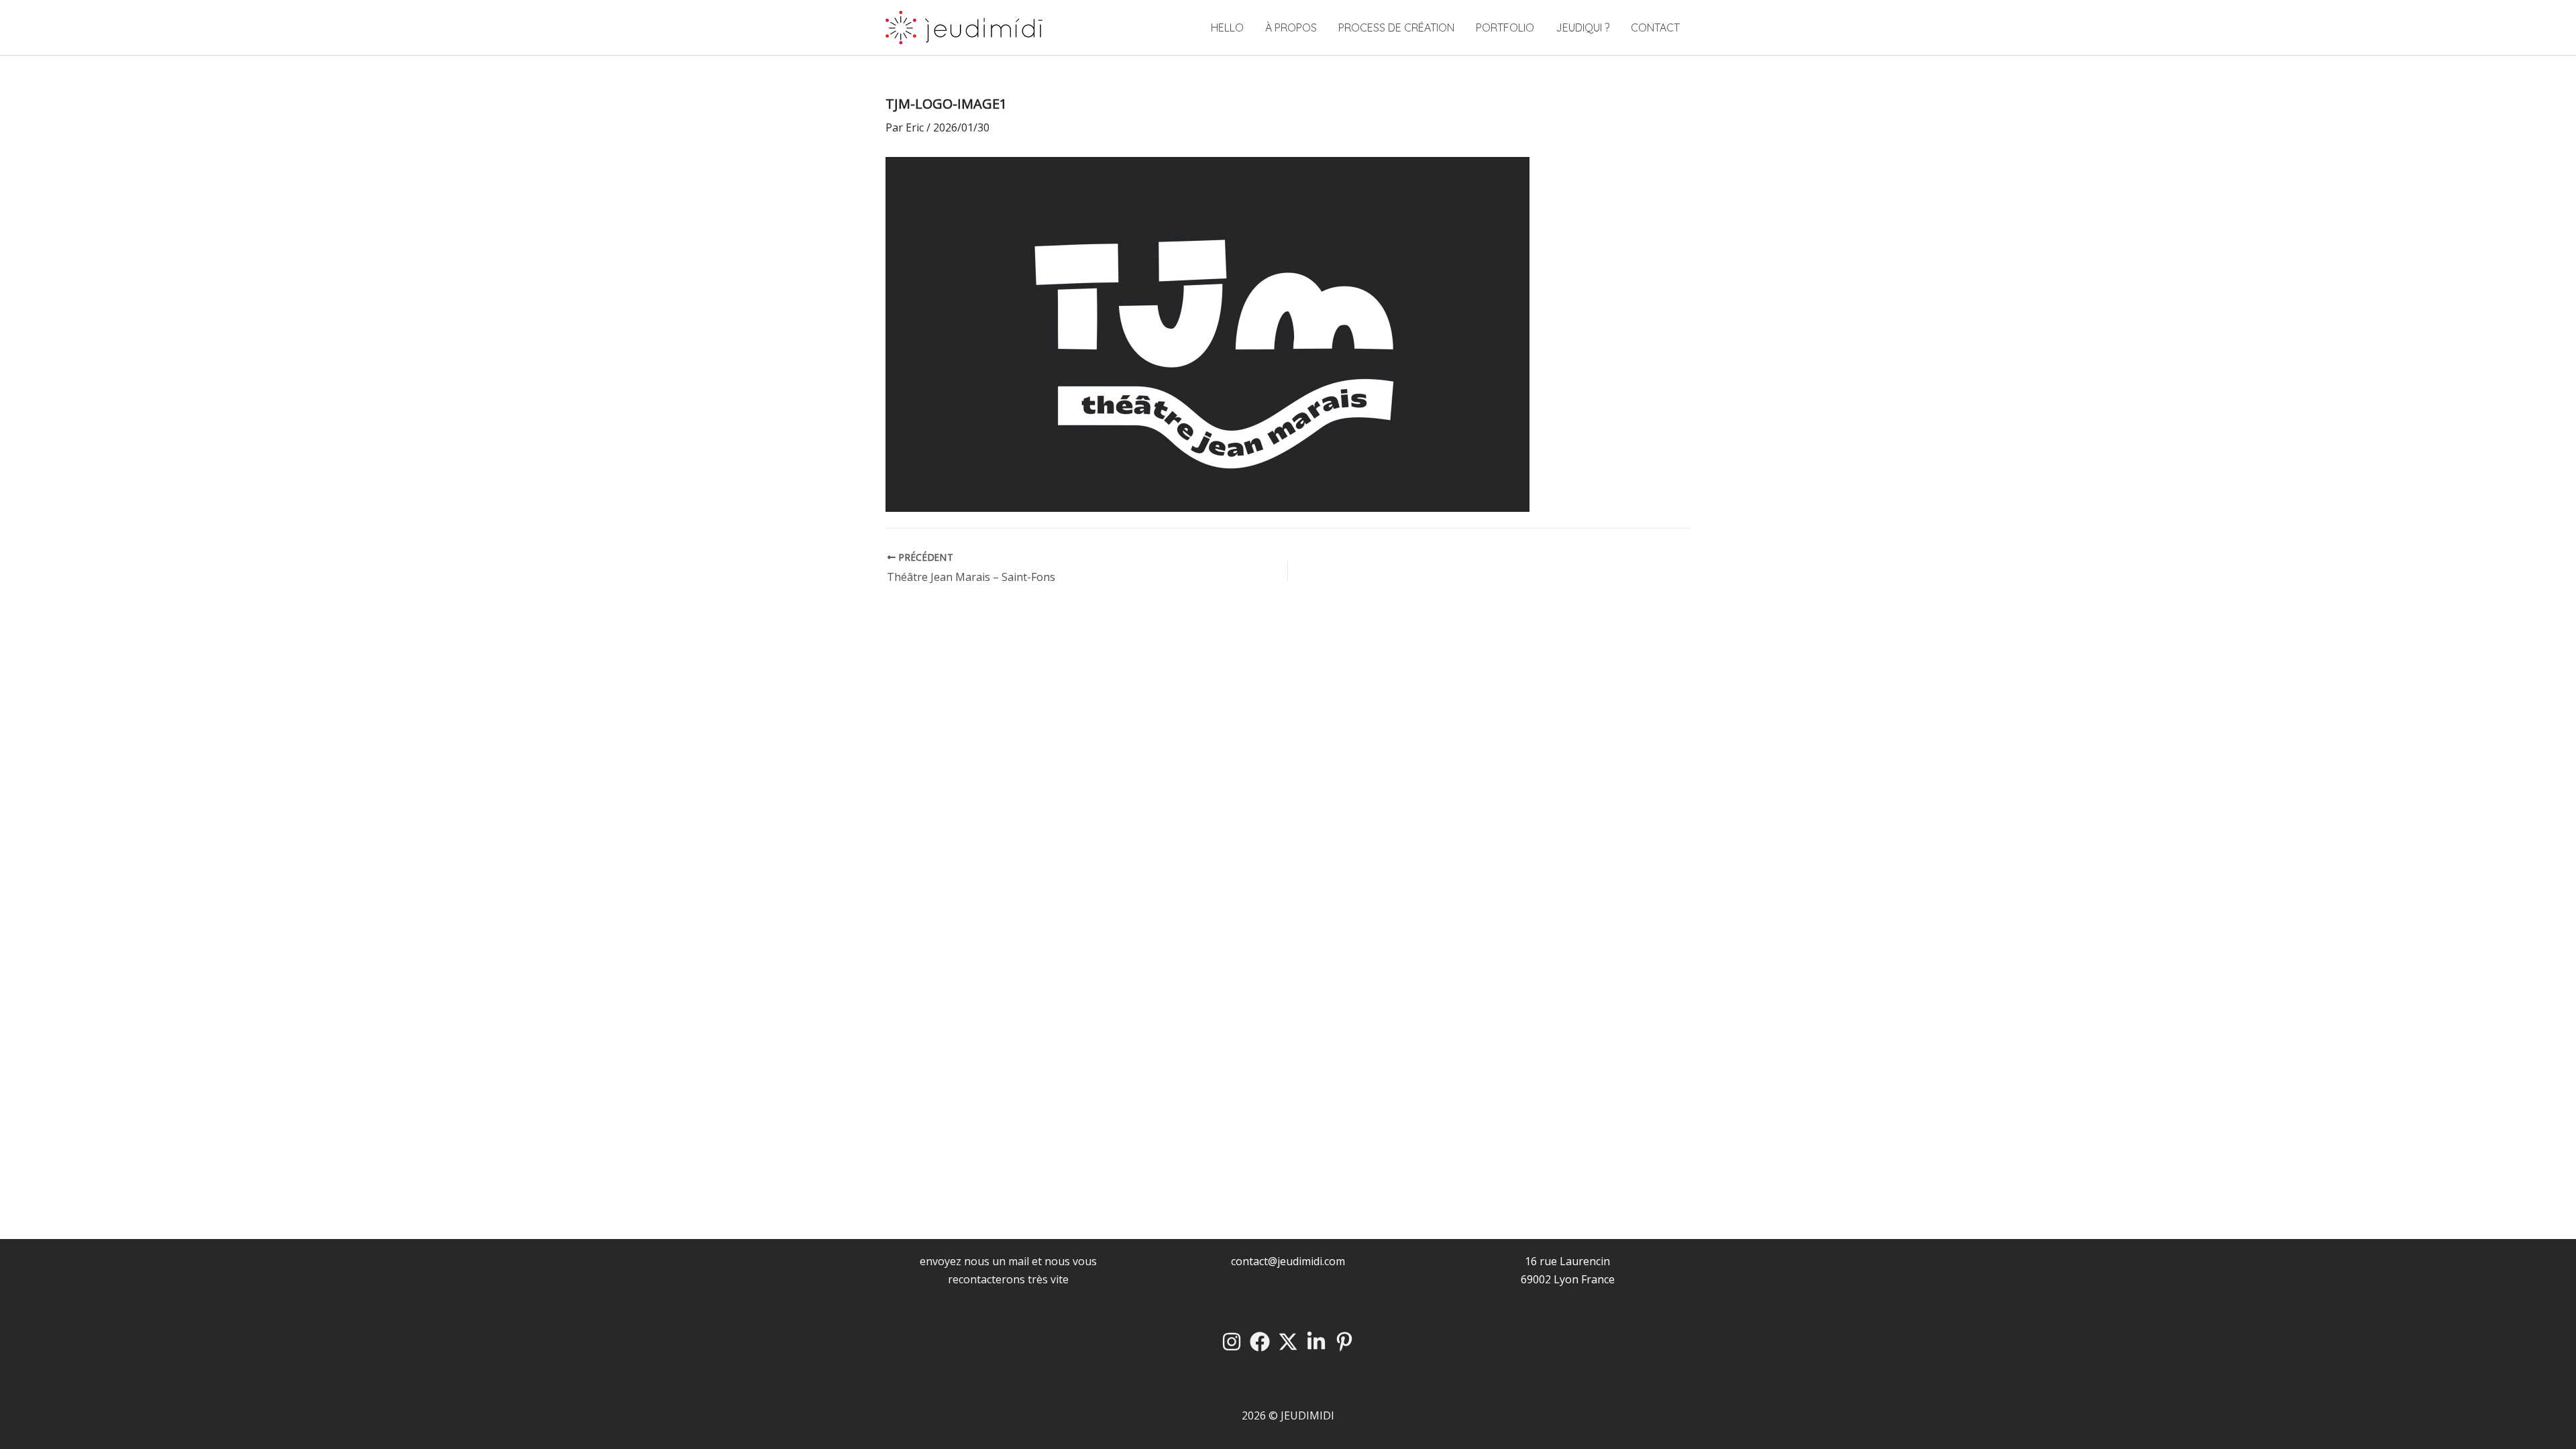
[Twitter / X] (1288, 1342)
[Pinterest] (1344, 1342)
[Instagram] (1232, 1342)
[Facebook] (1260, 1342)
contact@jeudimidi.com (1288, 1261)
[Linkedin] (1316, 1342)
